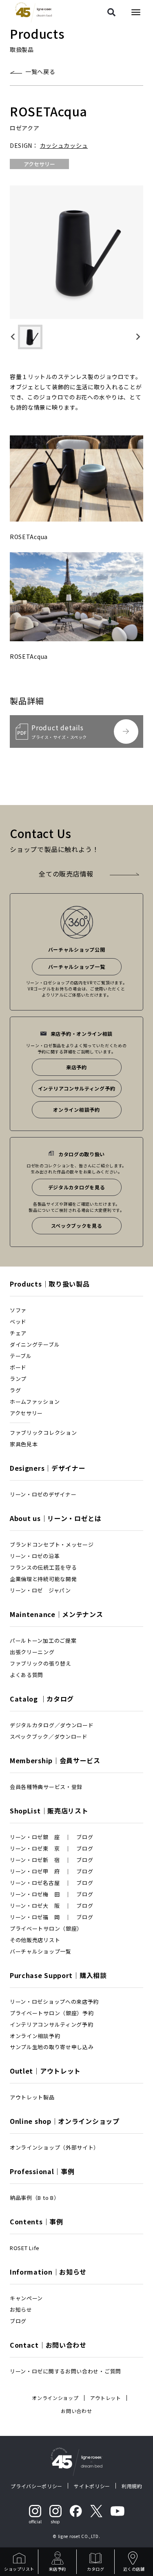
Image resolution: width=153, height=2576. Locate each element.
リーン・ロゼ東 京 (35, 1848)
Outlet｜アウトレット (45, 2071)
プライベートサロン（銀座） (46, 1928)
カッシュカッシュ (64, 145)
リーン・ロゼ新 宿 (35, 1860)
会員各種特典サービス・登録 (46, 1787)
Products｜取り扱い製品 (50, 1284)
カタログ (95, 2569)
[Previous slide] (16, 337)
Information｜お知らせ (48, 2272)
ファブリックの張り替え (41, 1663)
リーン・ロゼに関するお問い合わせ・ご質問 (65, 2371)
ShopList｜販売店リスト (49, 1811)
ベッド (18, 1321)
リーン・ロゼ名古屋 (35, 1883)
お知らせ (21, 2309)
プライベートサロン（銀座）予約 (52, 2013)
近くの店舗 (134, 2569)
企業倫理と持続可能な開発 (43, 1579)
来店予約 (58, 2569)
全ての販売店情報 (66, 874)
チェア (18, 1333)
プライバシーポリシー (37, 2486)
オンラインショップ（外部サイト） (54, 2147)
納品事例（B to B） (34, 2198)
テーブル (21, 1356)
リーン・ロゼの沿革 (35, 1556)
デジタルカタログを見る (77, 1187)
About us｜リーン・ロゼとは (56, 1518)
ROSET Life (25, 2248)
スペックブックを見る (77, 1226)
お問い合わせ (76, 2411)
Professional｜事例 (42, 2171)
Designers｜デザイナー (48, 1468)
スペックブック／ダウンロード (49, 1736)
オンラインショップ (55, 2398)
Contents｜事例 (37, 2221)
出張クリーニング (32, 1652)
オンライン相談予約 (76, 1110)
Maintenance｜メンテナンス (57, 1614)
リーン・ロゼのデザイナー (43, 1494)
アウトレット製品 (32, 2097)
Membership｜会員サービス (55, 1760)
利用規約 (132, 2486)
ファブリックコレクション (43, 1433)
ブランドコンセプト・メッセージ (52, 1544)
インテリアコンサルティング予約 (77, 1088)
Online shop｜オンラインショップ (65, 2121)
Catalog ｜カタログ (42, 1699)
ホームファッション (35, 1402)
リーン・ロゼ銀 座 (35, 1837)
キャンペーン (26, 2298)
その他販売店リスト (35, 1940)
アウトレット (106, 2398)
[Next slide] (137, 337)
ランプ (18, 1379)
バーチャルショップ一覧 (77, 967)
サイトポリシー (92, 2486)
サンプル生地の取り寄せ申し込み (52, 2047)
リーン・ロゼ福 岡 (35, 1917)
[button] (30, 337)
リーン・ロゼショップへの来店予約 (54, 2002)
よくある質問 (27, 1675)
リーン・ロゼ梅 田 (35, 1894)
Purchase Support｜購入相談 (58, 1975)
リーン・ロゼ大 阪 (35, 1906)
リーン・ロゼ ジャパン (40, 1590)
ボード (18, 1367)
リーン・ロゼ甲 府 (35, 1871)
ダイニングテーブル (35, 1344)
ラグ (15, 1390)
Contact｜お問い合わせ (48, 2345)
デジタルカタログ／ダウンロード (52, 1725)
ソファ (18, 1310)
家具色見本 (24, 1444)
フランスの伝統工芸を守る (43, 1567)
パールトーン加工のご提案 (43, 1640)
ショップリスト (19, 2569)
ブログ (85, 1837)
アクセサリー (26, 1413)
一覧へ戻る (40, 71)
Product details (59, 731)
